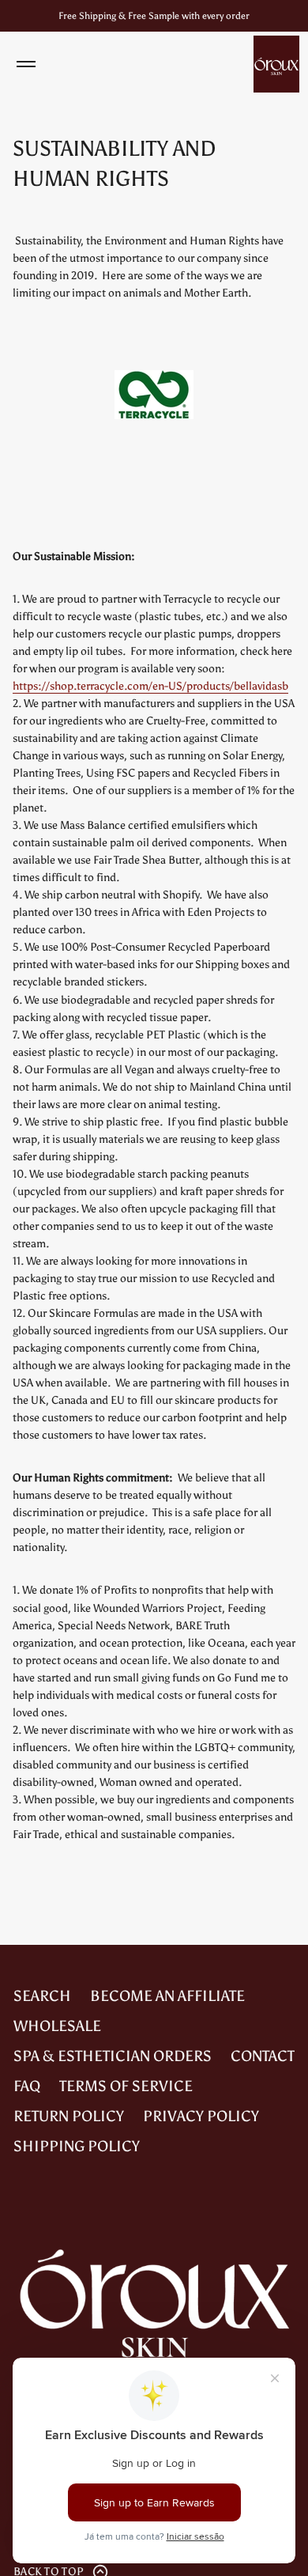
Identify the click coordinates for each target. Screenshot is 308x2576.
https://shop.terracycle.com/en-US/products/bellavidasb (150, 686)
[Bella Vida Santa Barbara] (276, 64)
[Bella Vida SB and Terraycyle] (154, 428)
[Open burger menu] (26, 64)
